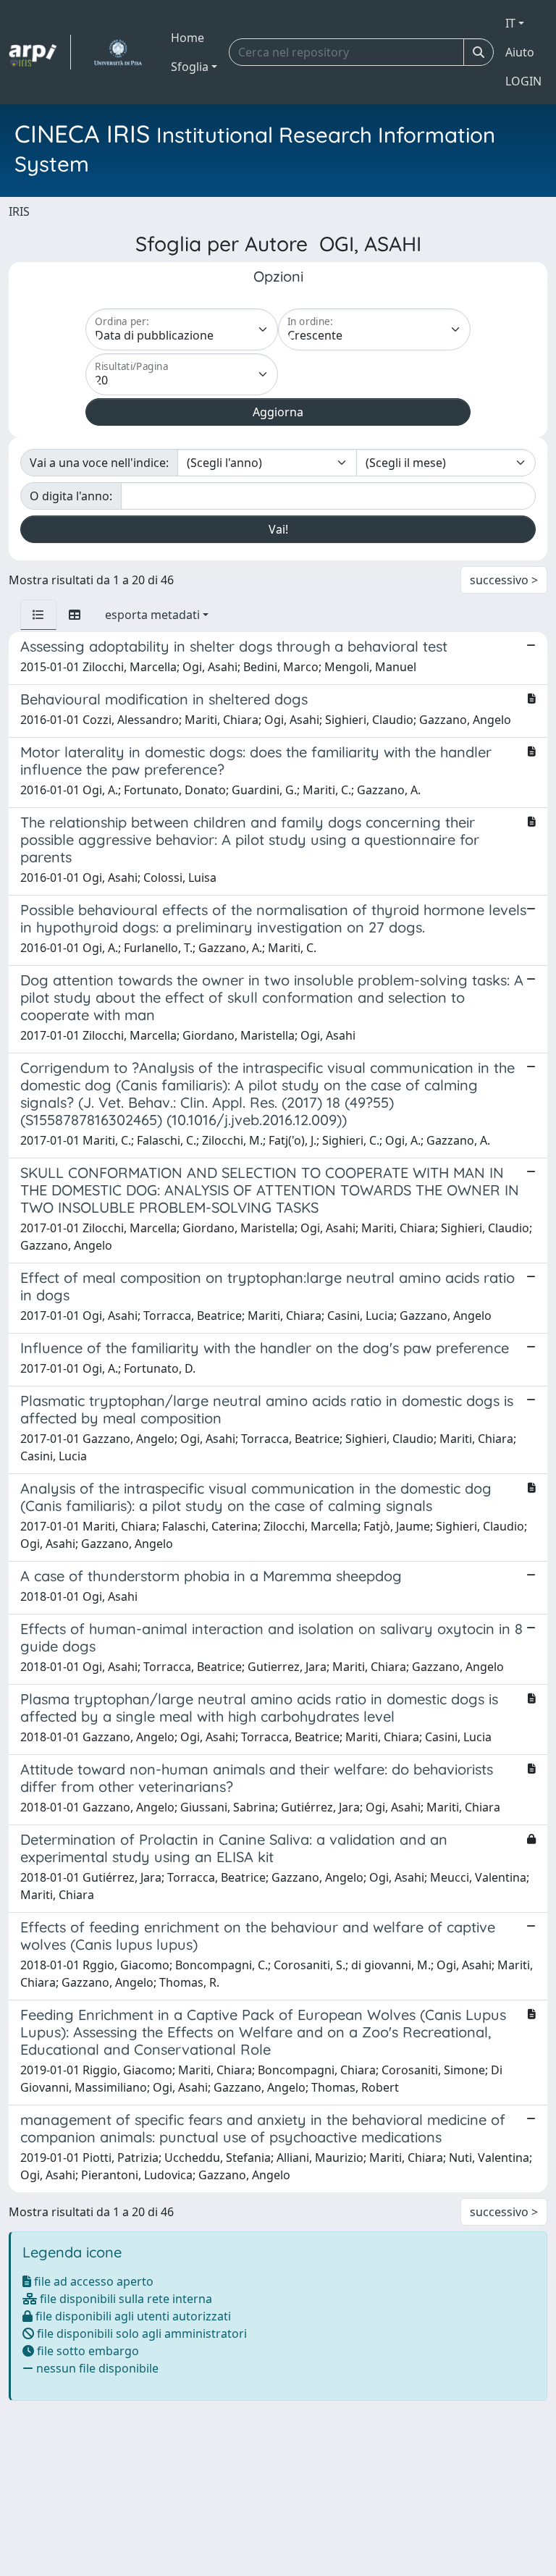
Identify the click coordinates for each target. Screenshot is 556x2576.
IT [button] (510, 23)
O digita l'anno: (71, 496)
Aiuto (520, 52)
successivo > (504, 580)
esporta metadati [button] (152, 615)
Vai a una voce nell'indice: (99, 463)
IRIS (19, 211)
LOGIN (523, 81)
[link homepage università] (118, 52)
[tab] (38, 615)
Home (188, 38)
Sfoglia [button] (190, 67)
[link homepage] (40, 52)
